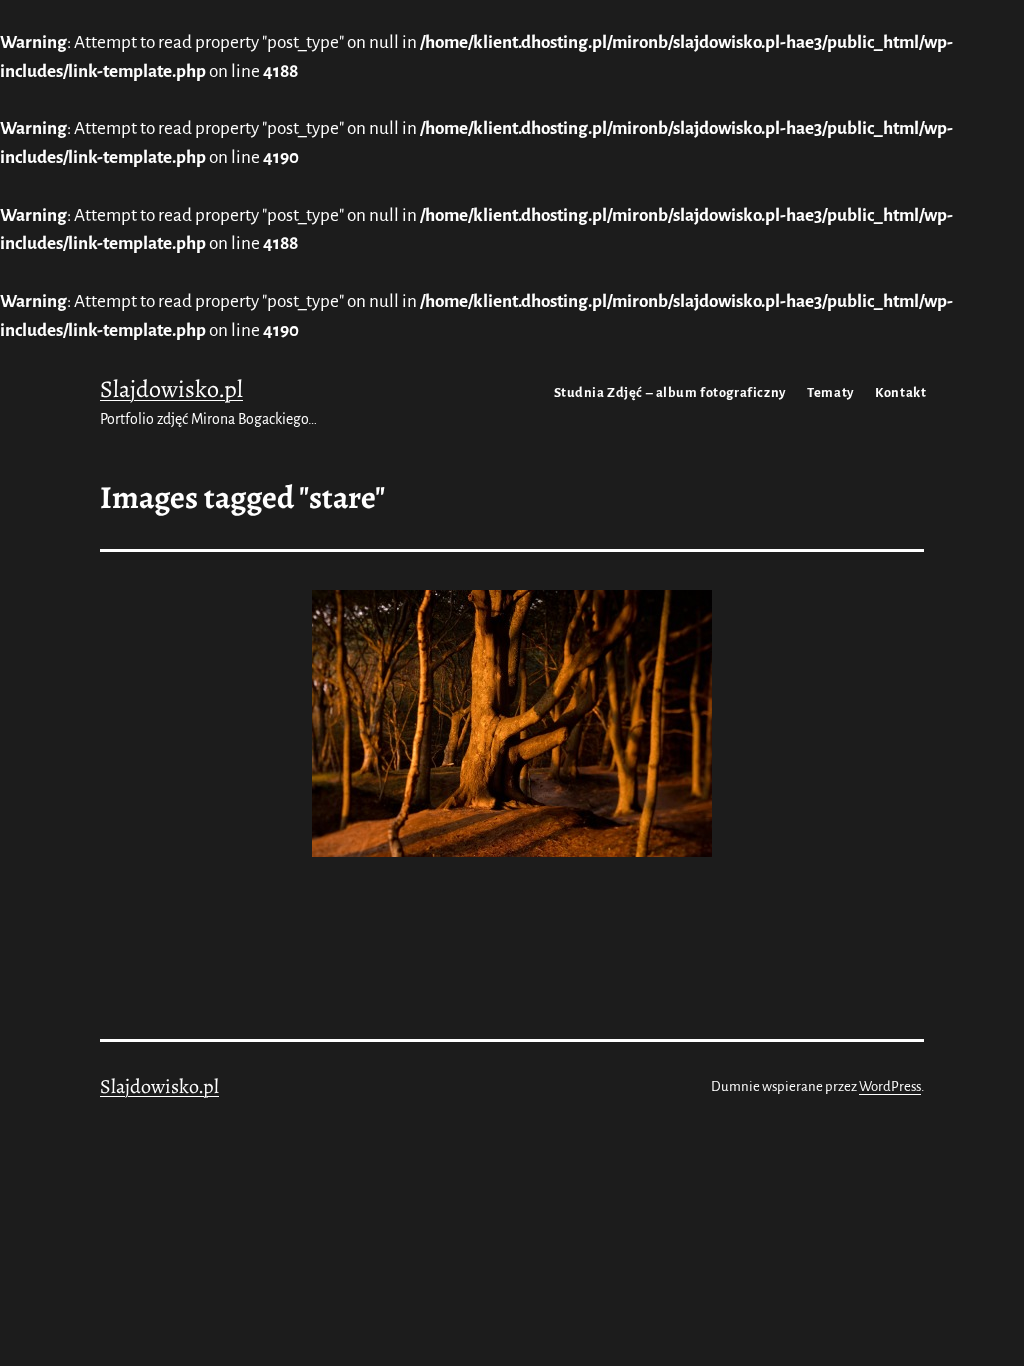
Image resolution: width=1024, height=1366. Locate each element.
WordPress (890, 1086)
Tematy (830, 392)
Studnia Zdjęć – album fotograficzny (670, 392)
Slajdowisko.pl (171, 389)
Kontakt (900, 392)
